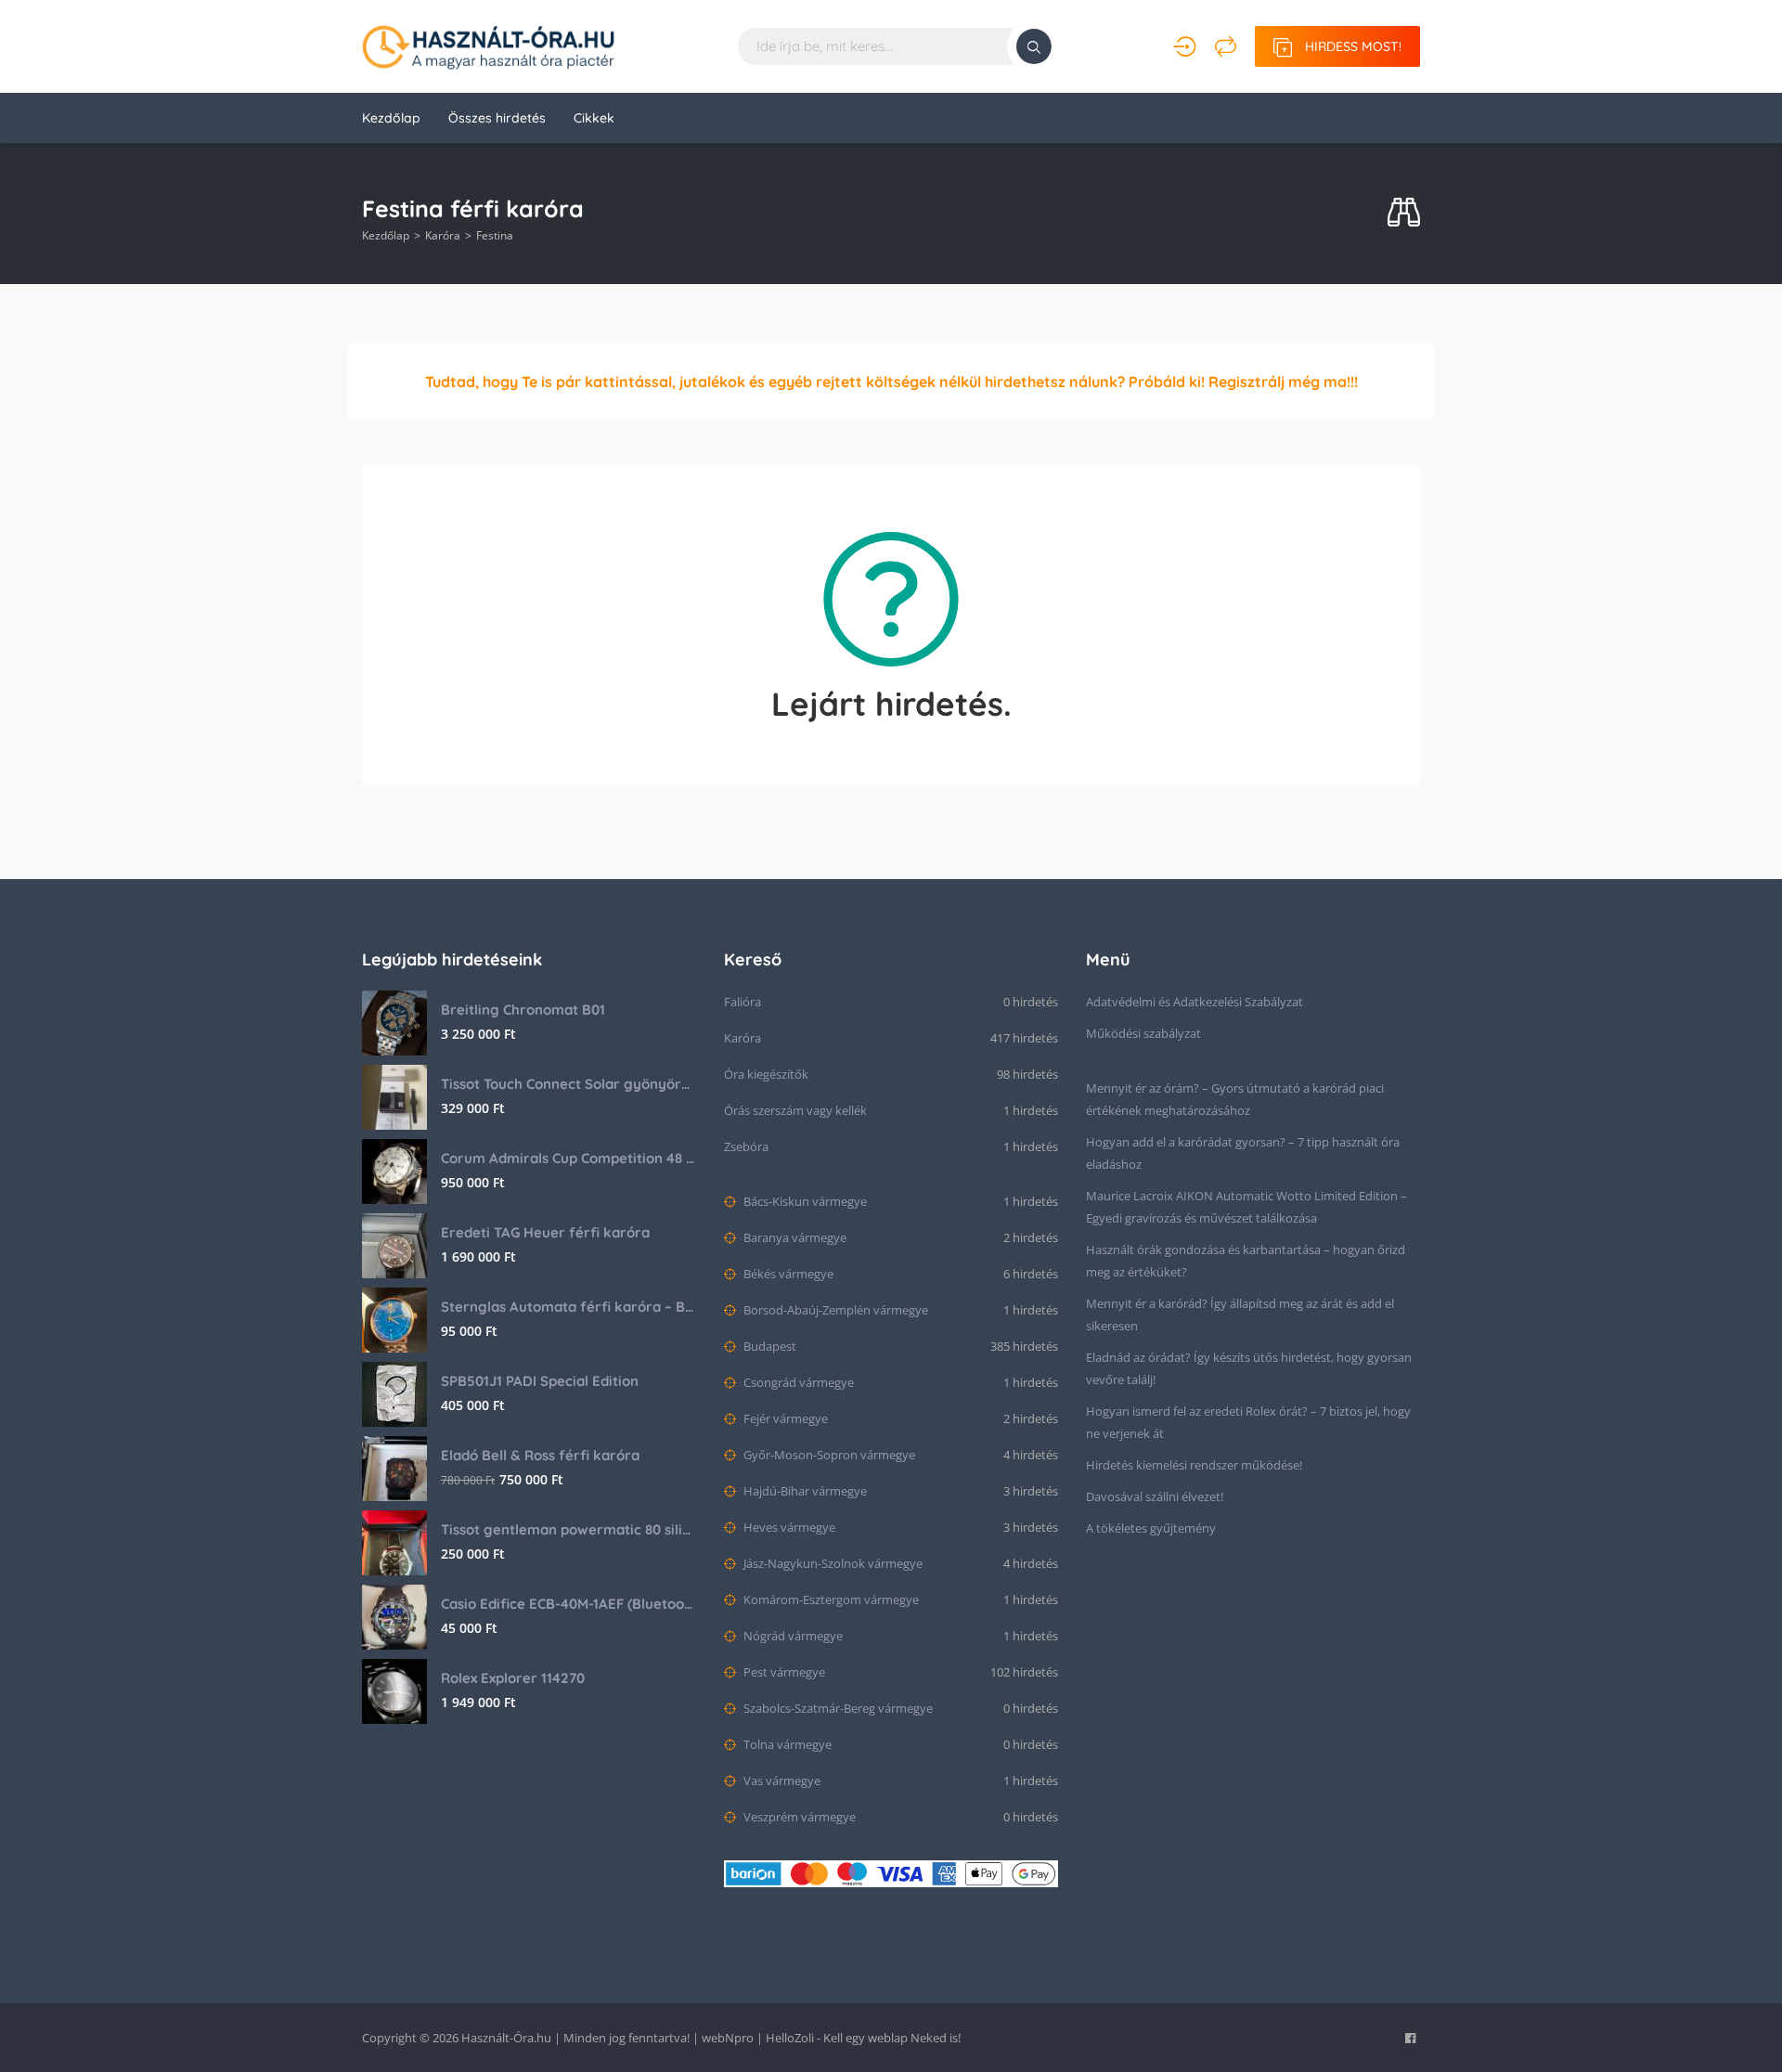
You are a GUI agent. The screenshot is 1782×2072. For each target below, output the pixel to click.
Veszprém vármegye (798, 1817)
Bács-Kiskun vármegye (804, 1201)
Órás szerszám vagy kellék (795, 1110)
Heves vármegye (788, 1527)
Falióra (742, 1002)
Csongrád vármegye (797, 1382)
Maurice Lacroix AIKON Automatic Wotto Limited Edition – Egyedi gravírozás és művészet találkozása (1246, 1207)
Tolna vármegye (786, 1744)
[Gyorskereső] (1404, 213)
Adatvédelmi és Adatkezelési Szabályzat (1194, 1002)
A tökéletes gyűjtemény (1151, 1528)
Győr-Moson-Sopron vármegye (828, 1455)
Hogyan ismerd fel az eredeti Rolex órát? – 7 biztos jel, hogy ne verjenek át (1248, 1422)
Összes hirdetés (497, 118)
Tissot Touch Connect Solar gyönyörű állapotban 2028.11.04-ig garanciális (568, 1084)
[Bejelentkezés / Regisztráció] (1185, 46)
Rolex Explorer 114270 (513, 1678)
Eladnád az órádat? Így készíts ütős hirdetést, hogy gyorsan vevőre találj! (1249, 1368)
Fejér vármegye (784, 1418)
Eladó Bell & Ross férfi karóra (540, 1455)
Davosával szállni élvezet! (1155, 1496)
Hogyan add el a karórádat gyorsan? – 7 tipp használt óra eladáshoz (1243, 1153)
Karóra (443, 235)
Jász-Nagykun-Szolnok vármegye (832, 1563)
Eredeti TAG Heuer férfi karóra (545, 1232)
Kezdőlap (391, 118)
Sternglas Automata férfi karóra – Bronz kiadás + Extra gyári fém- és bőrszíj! (568, 1307)
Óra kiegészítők (766, 1074)
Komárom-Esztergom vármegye (830, 1599)
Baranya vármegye (794, 1237)
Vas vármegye (781, 1781)
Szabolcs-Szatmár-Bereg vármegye (837, 1708)
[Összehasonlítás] (1226, 46)
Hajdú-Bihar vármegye (804, 1491)
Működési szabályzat (1143, 1033)
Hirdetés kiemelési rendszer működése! (1194, 1465)
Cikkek (594, 118)
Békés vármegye (787, 1274)
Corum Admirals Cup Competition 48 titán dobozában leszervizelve (568, 1158)
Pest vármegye (783, 1672)
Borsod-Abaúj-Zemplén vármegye (834, 1310)
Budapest (768, 1346)
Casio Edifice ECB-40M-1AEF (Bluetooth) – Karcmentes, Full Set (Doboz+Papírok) (568, 1604)
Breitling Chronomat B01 (523, 1010)
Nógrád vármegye (792, 1636)
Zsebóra (746, 1146)
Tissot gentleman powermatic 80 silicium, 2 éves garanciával (568, 1529)
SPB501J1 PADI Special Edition (540, 1381)
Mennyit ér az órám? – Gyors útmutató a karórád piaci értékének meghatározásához (1235, 1099)
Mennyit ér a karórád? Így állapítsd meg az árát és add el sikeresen (1240, 1314)
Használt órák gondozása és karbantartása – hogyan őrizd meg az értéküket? (1246, 1261)
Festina (495, 235)
